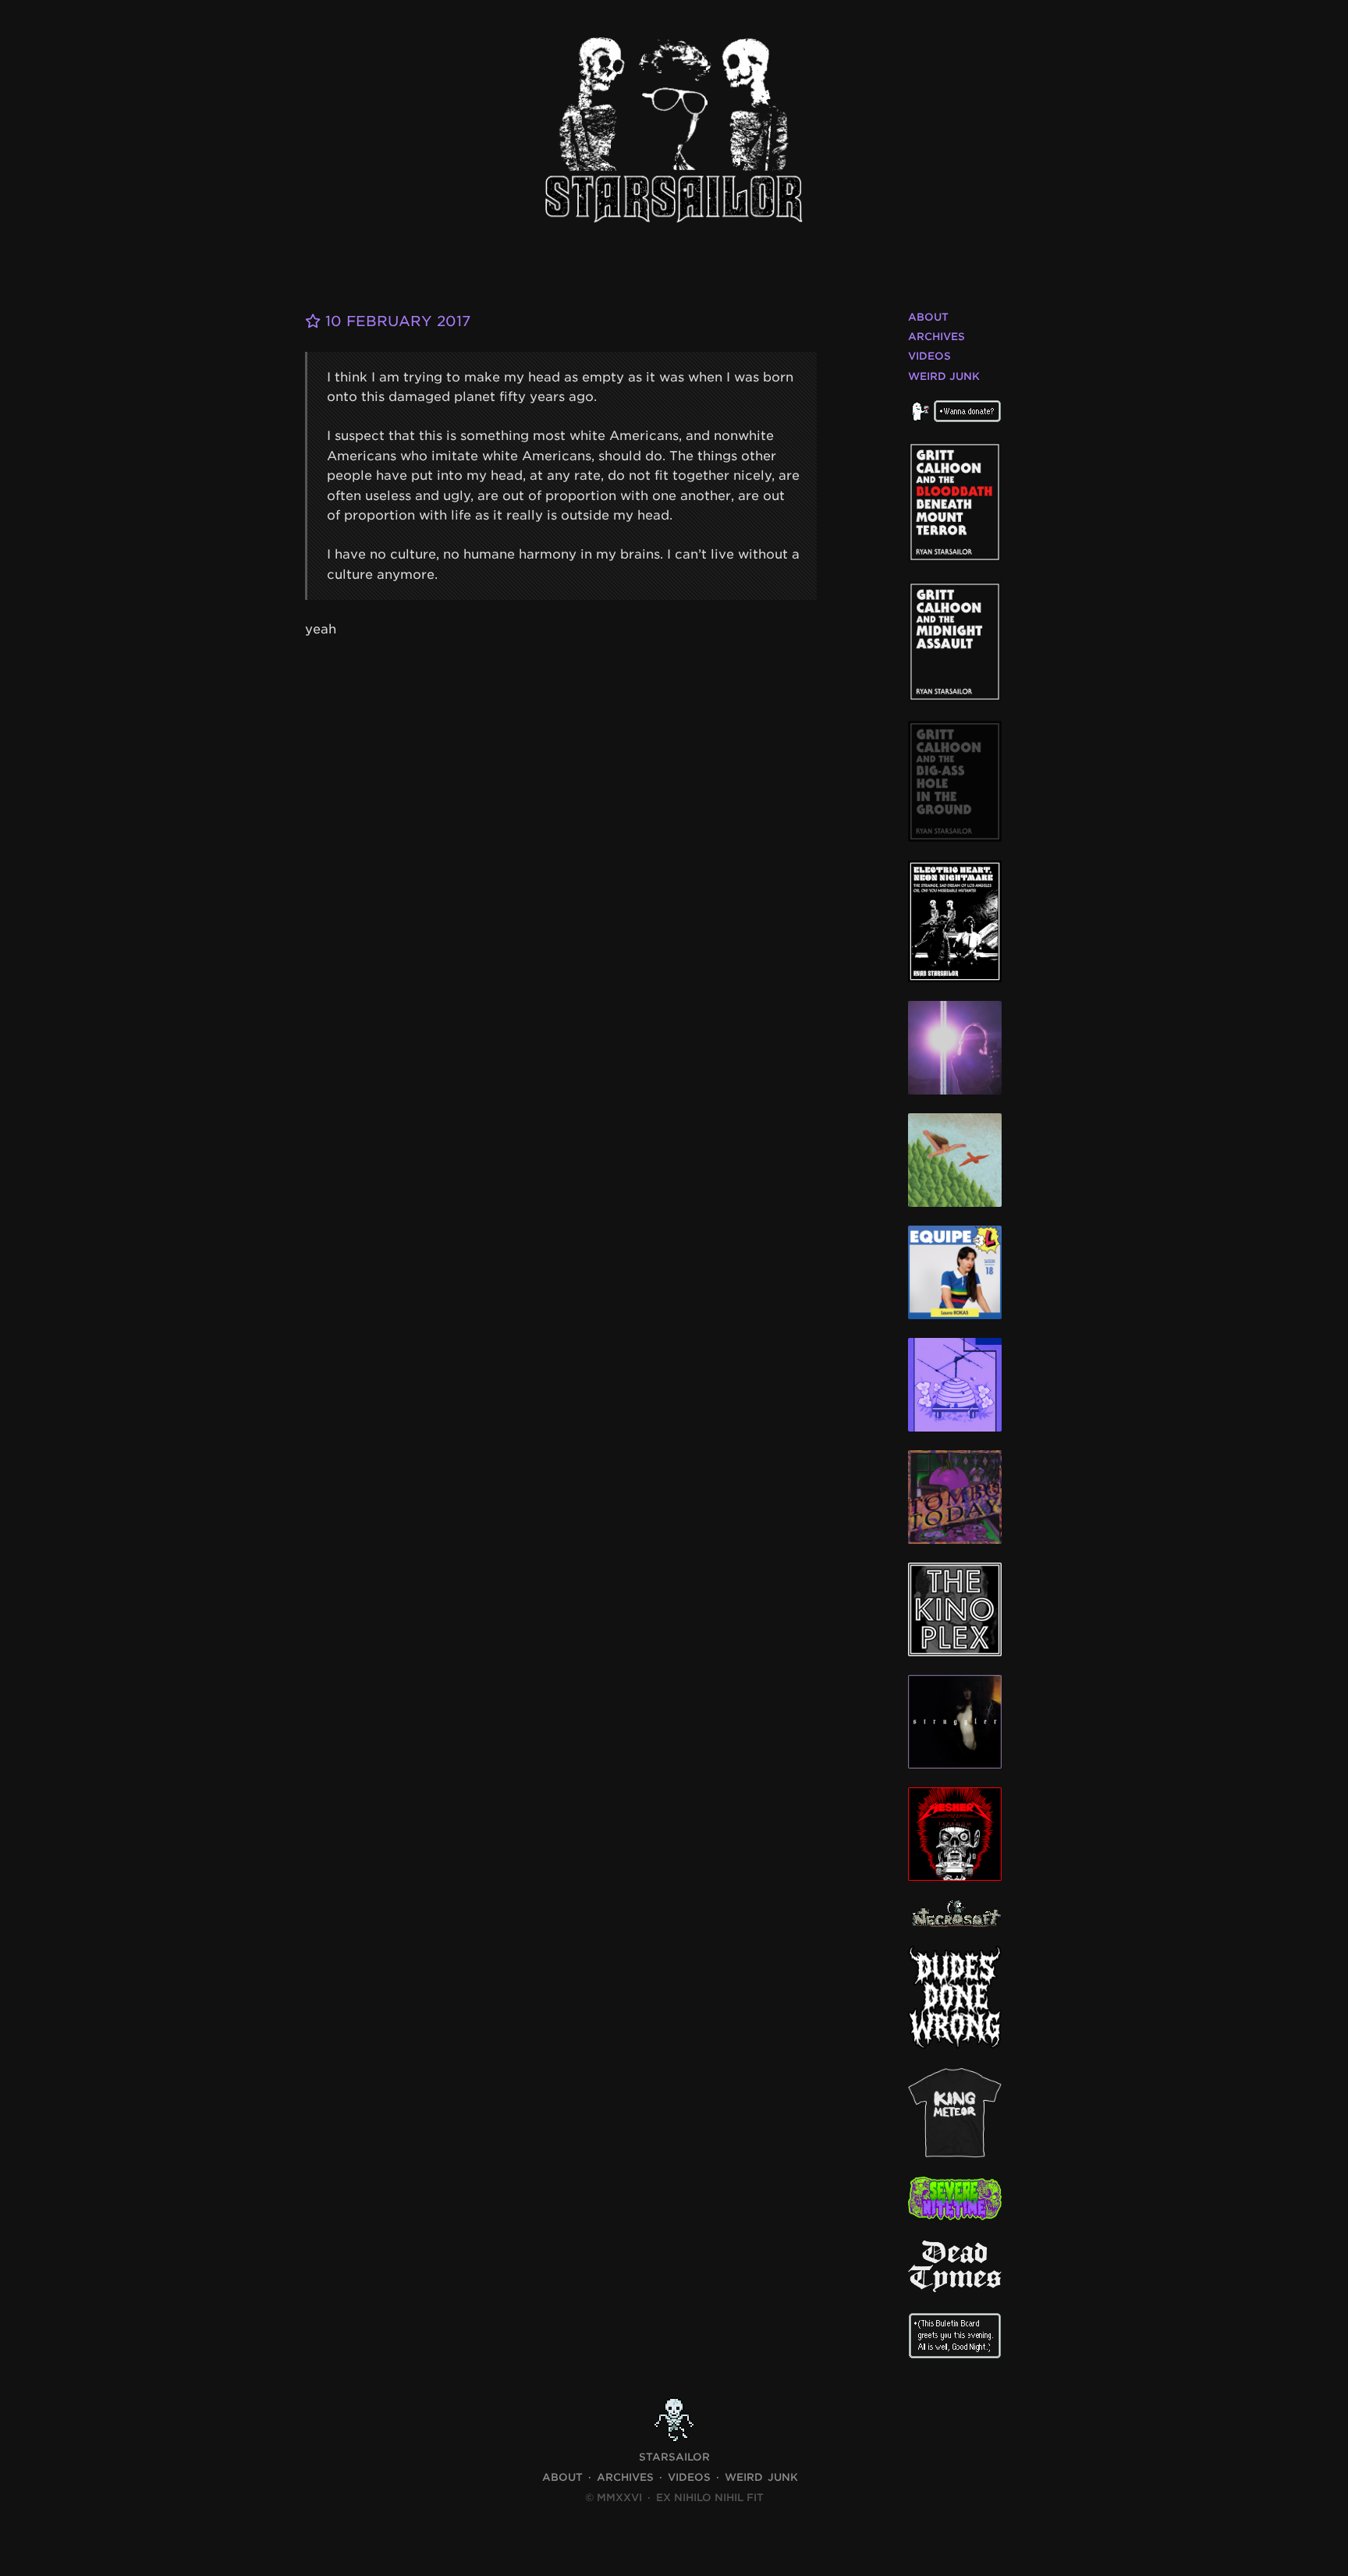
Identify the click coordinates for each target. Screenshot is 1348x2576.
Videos (929, 356)
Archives (937, 337)
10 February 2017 (396, 321)
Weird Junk (944, 376)
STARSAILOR (674, 2457)
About (928, 317)
